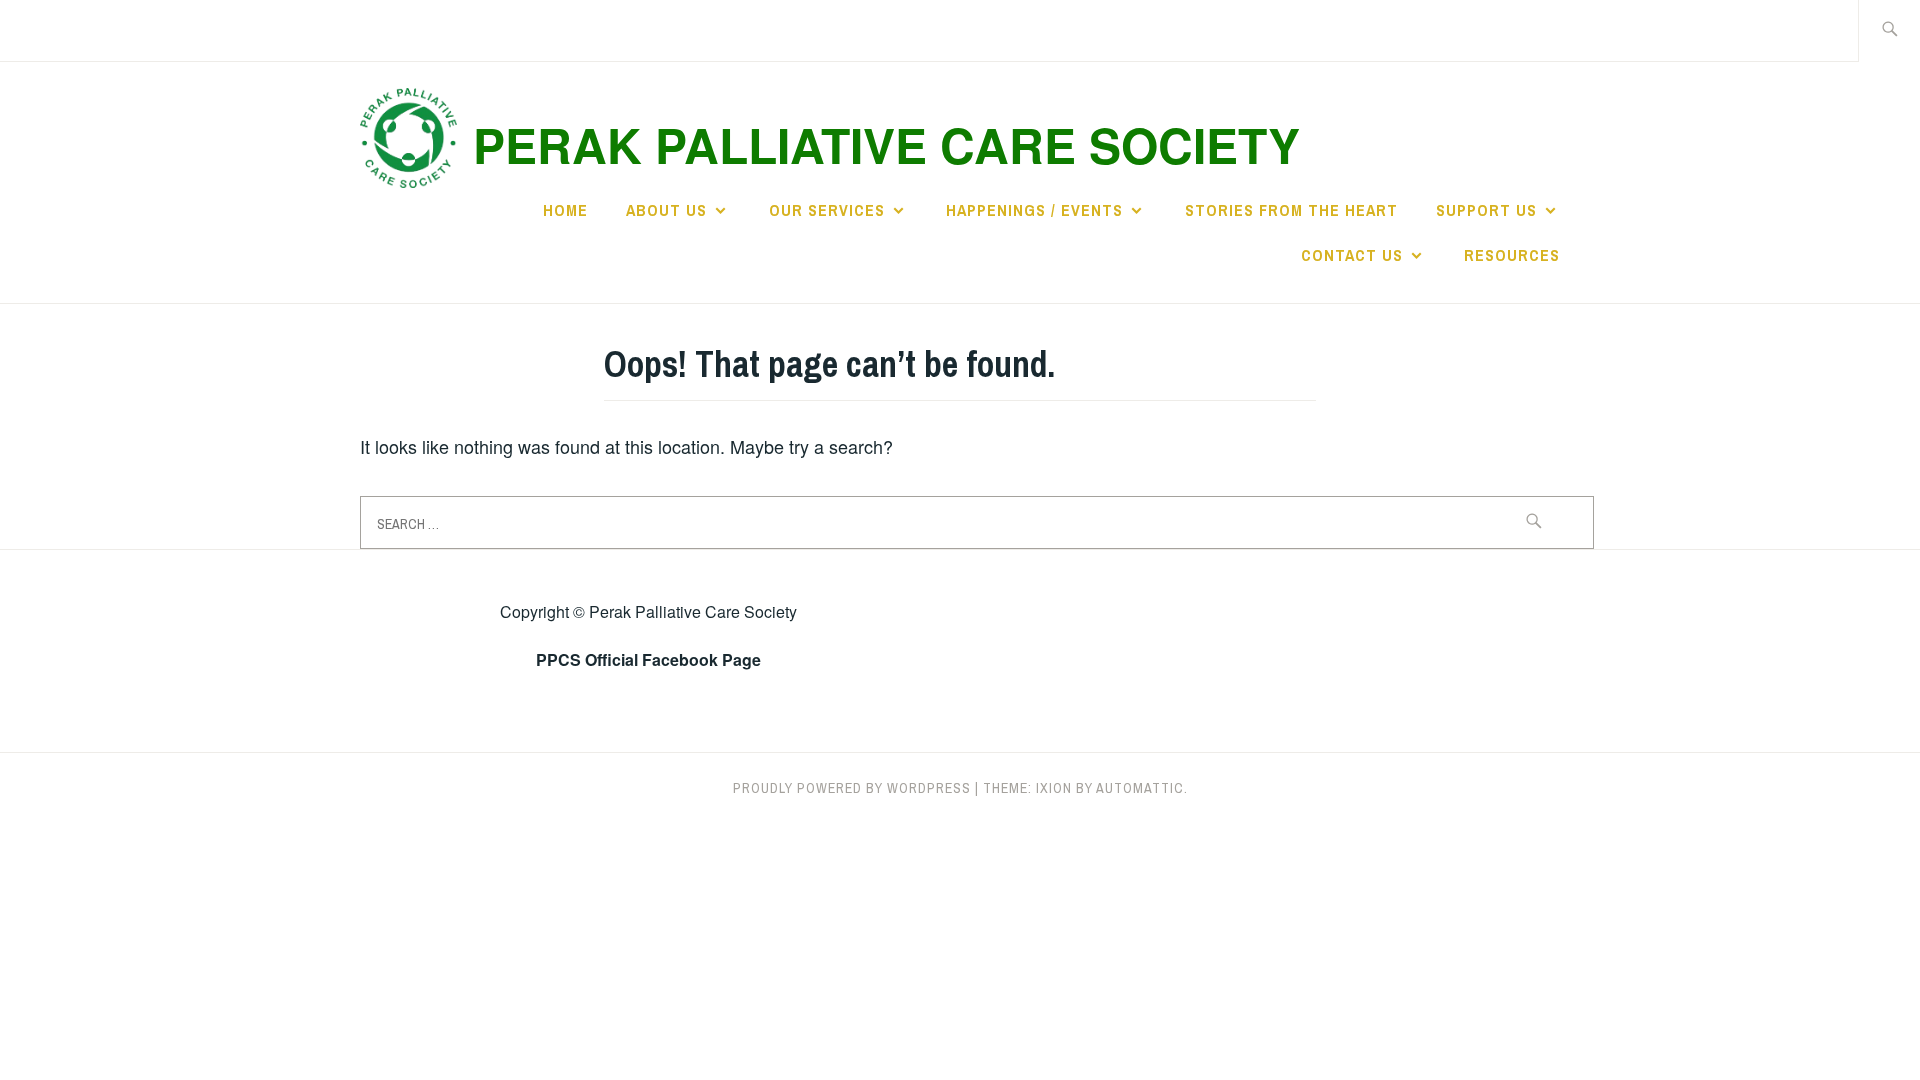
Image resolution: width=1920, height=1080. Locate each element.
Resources (1512, 255)
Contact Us (1352, 255)
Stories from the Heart (1291, 210)
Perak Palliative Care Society (886, 144)
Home (565, 210)
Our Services (827, 210)
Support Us (1486, 210)
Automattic (1140, 788)
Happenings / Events (1034, 210)
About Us (666, 210)
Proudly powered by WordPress (852, 788)
